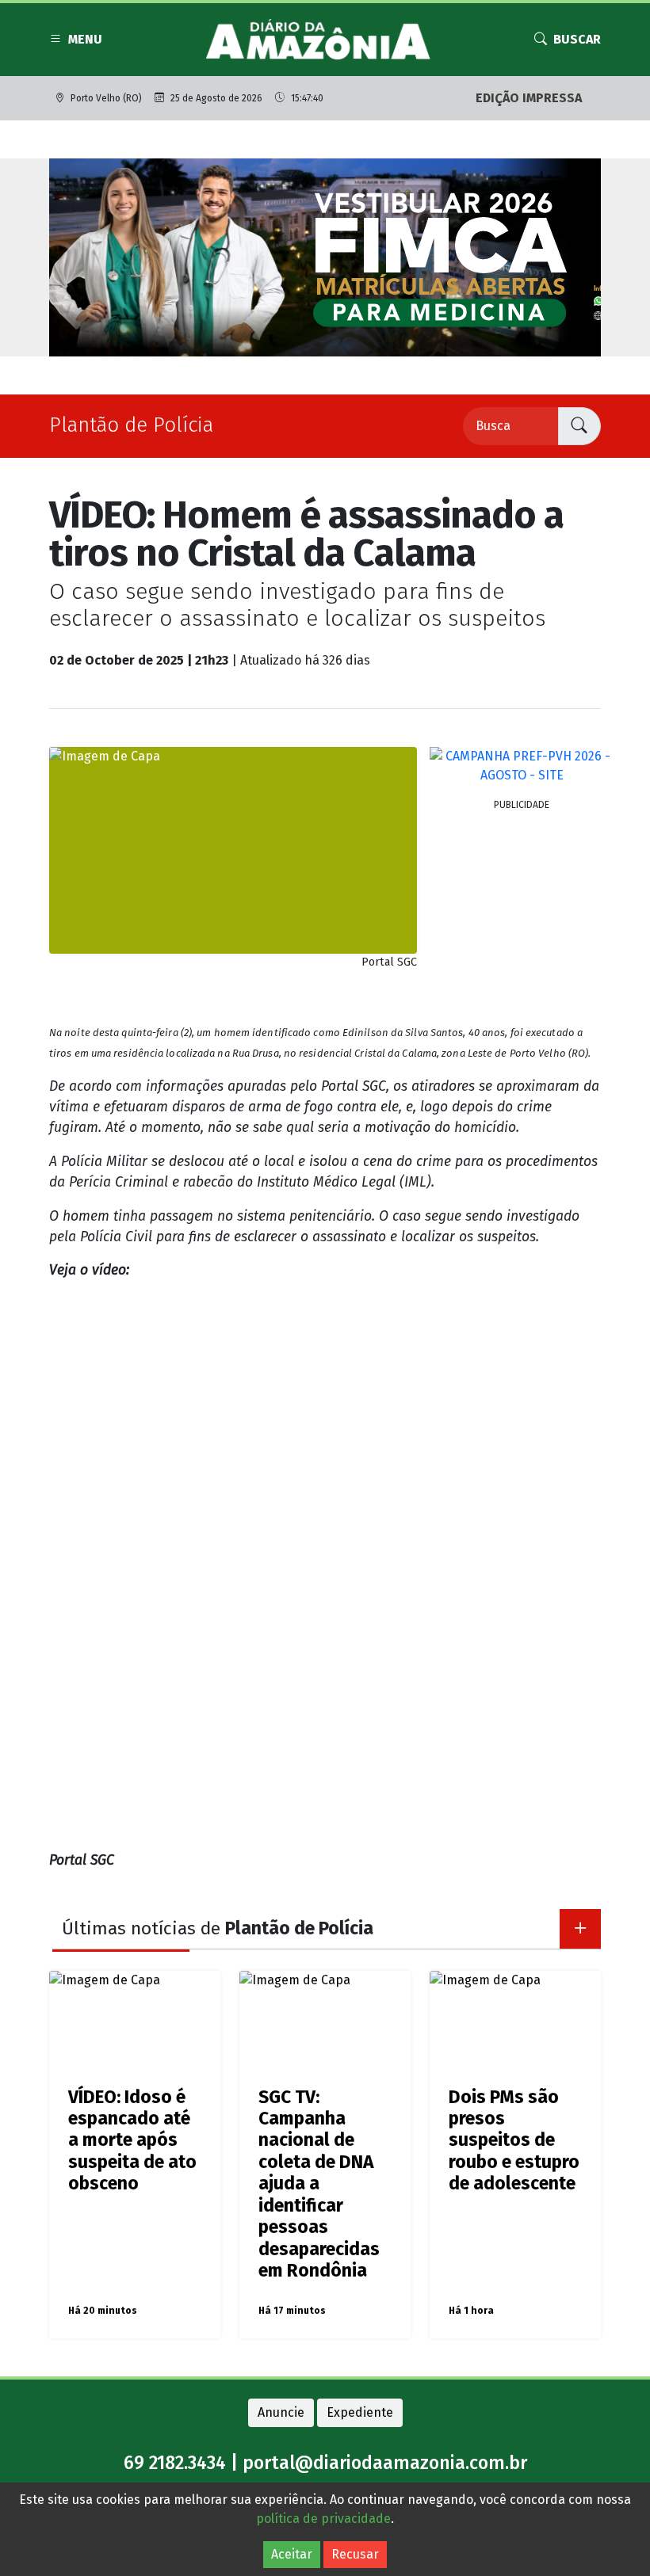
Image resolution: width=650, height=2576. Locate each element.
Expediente (360, 2412)
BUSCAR (577, 39)
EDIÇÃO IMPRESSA (529, 98)
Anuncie (281, 2412)
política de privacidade (323, 2519)
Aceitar (292, 2554)
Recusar (355, 2554)
